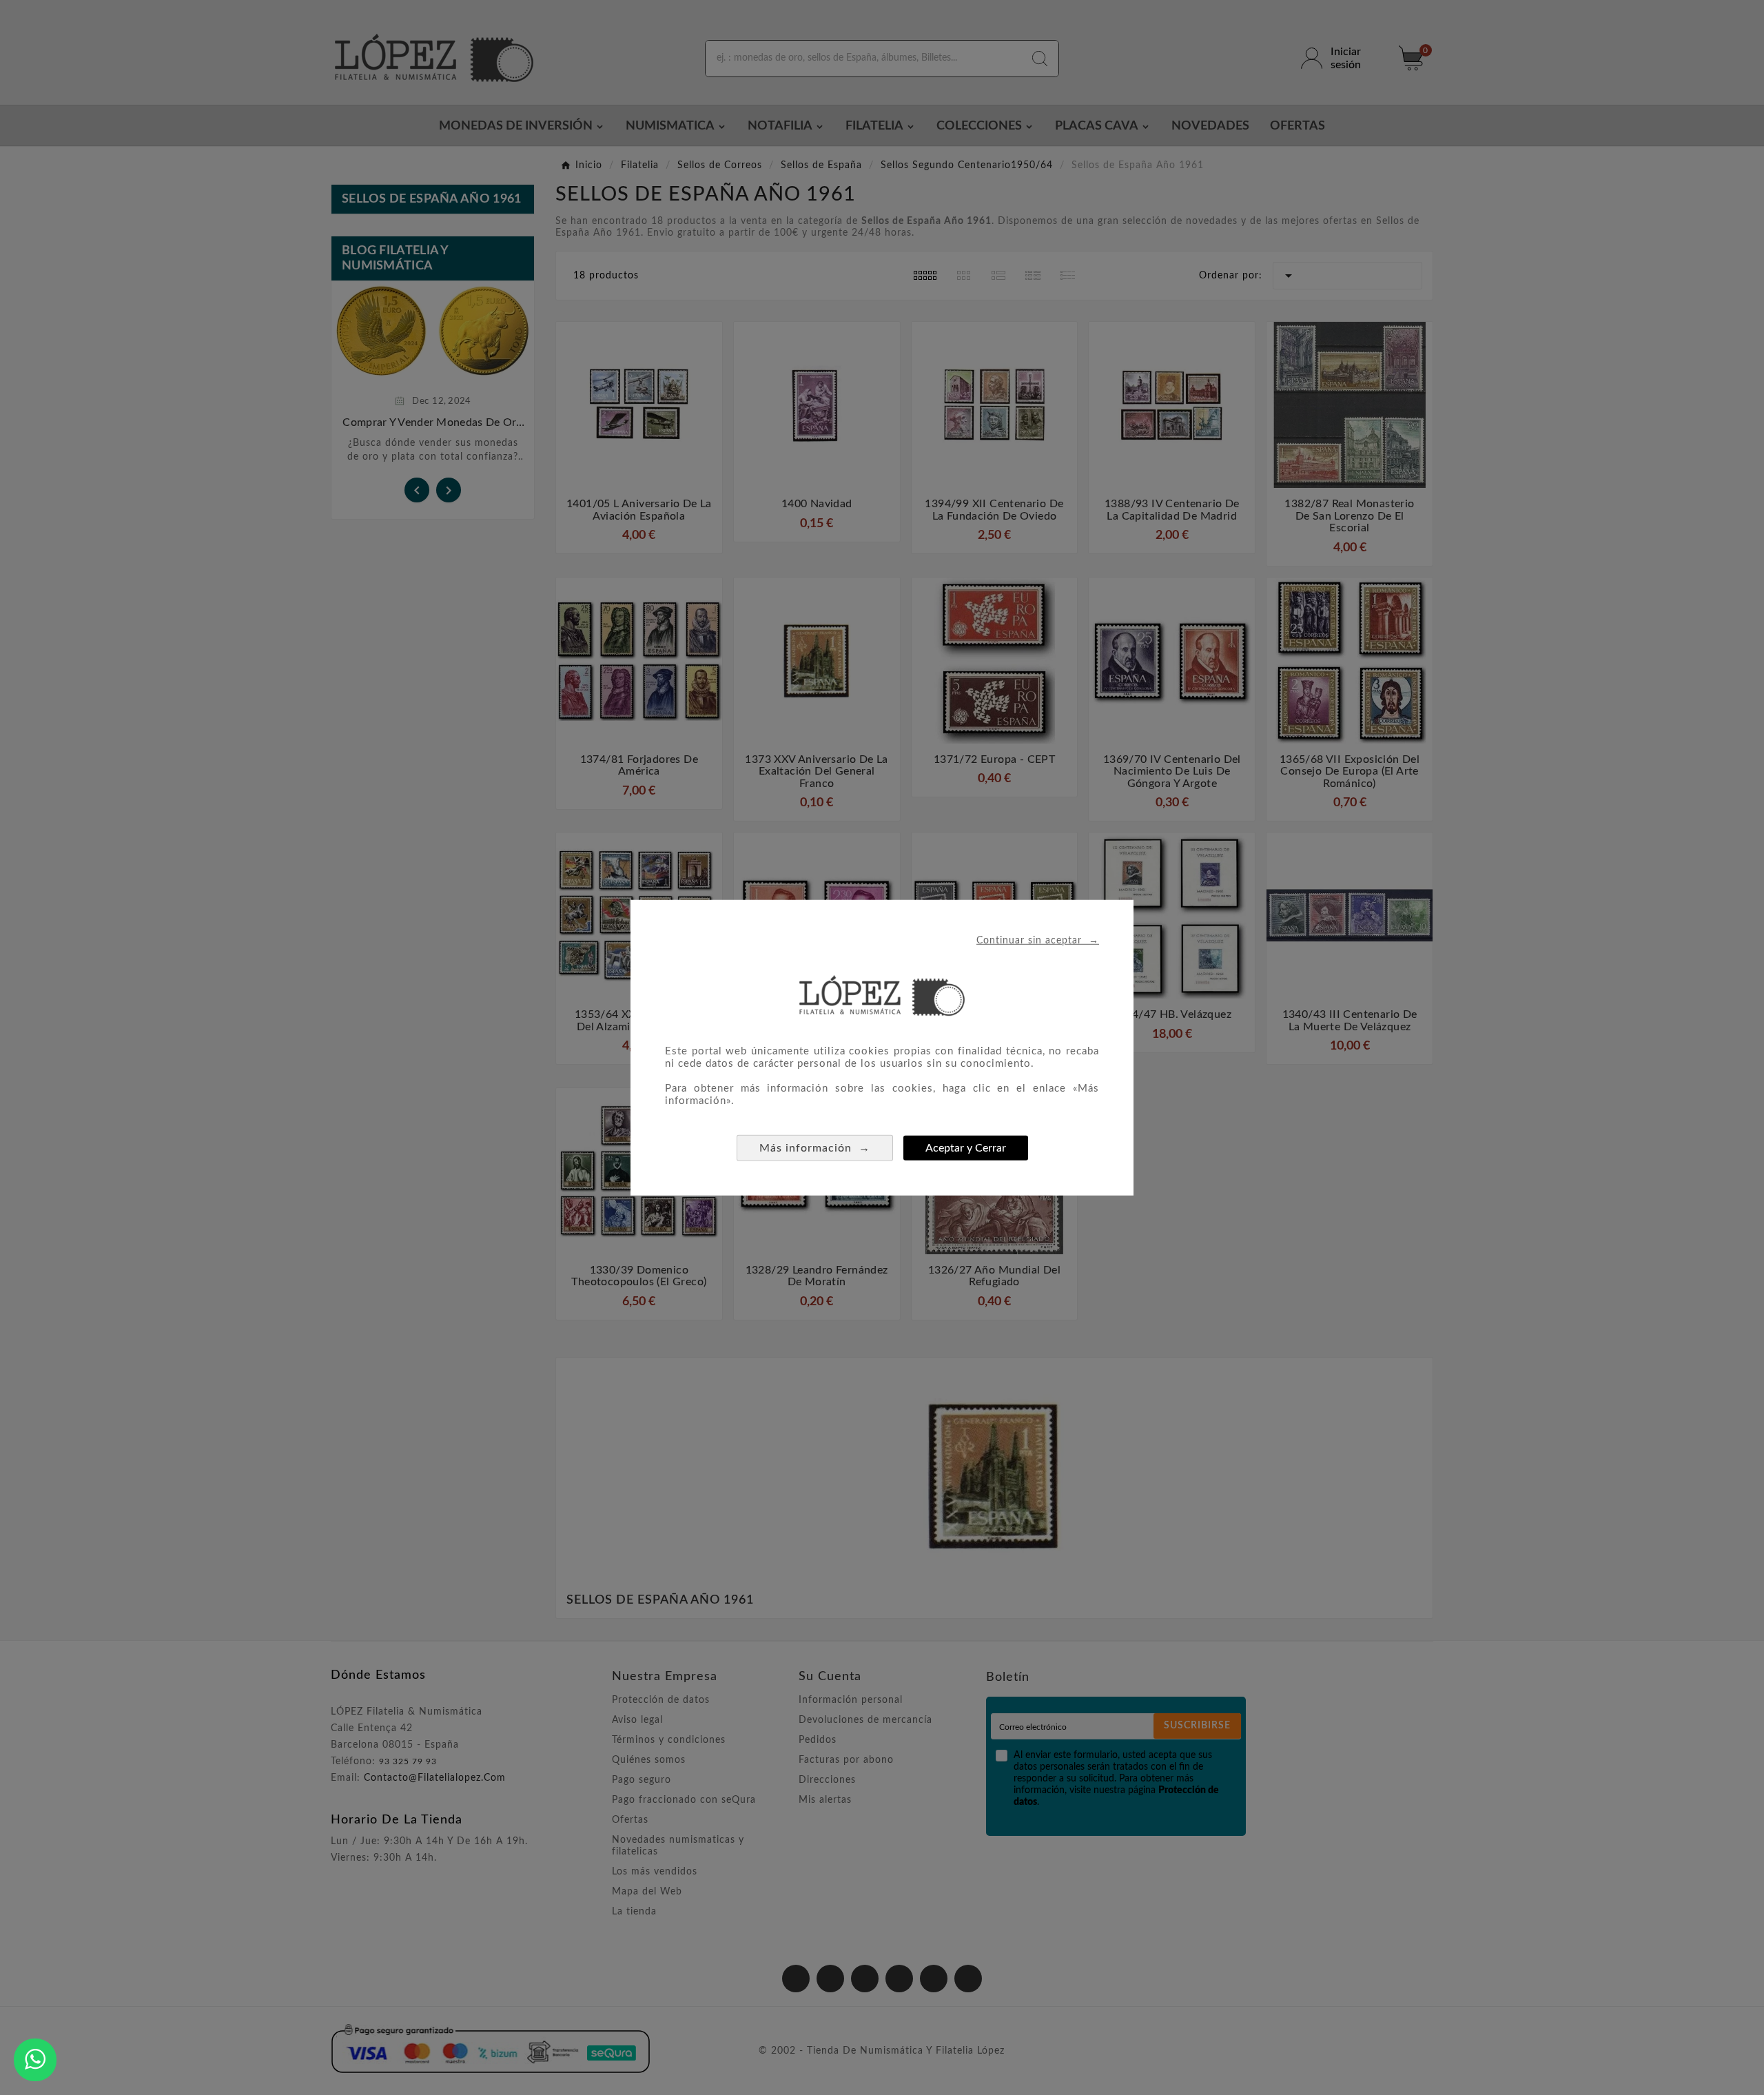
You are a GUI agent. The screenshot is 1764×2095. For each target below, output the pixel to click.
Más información (815, 1147)
